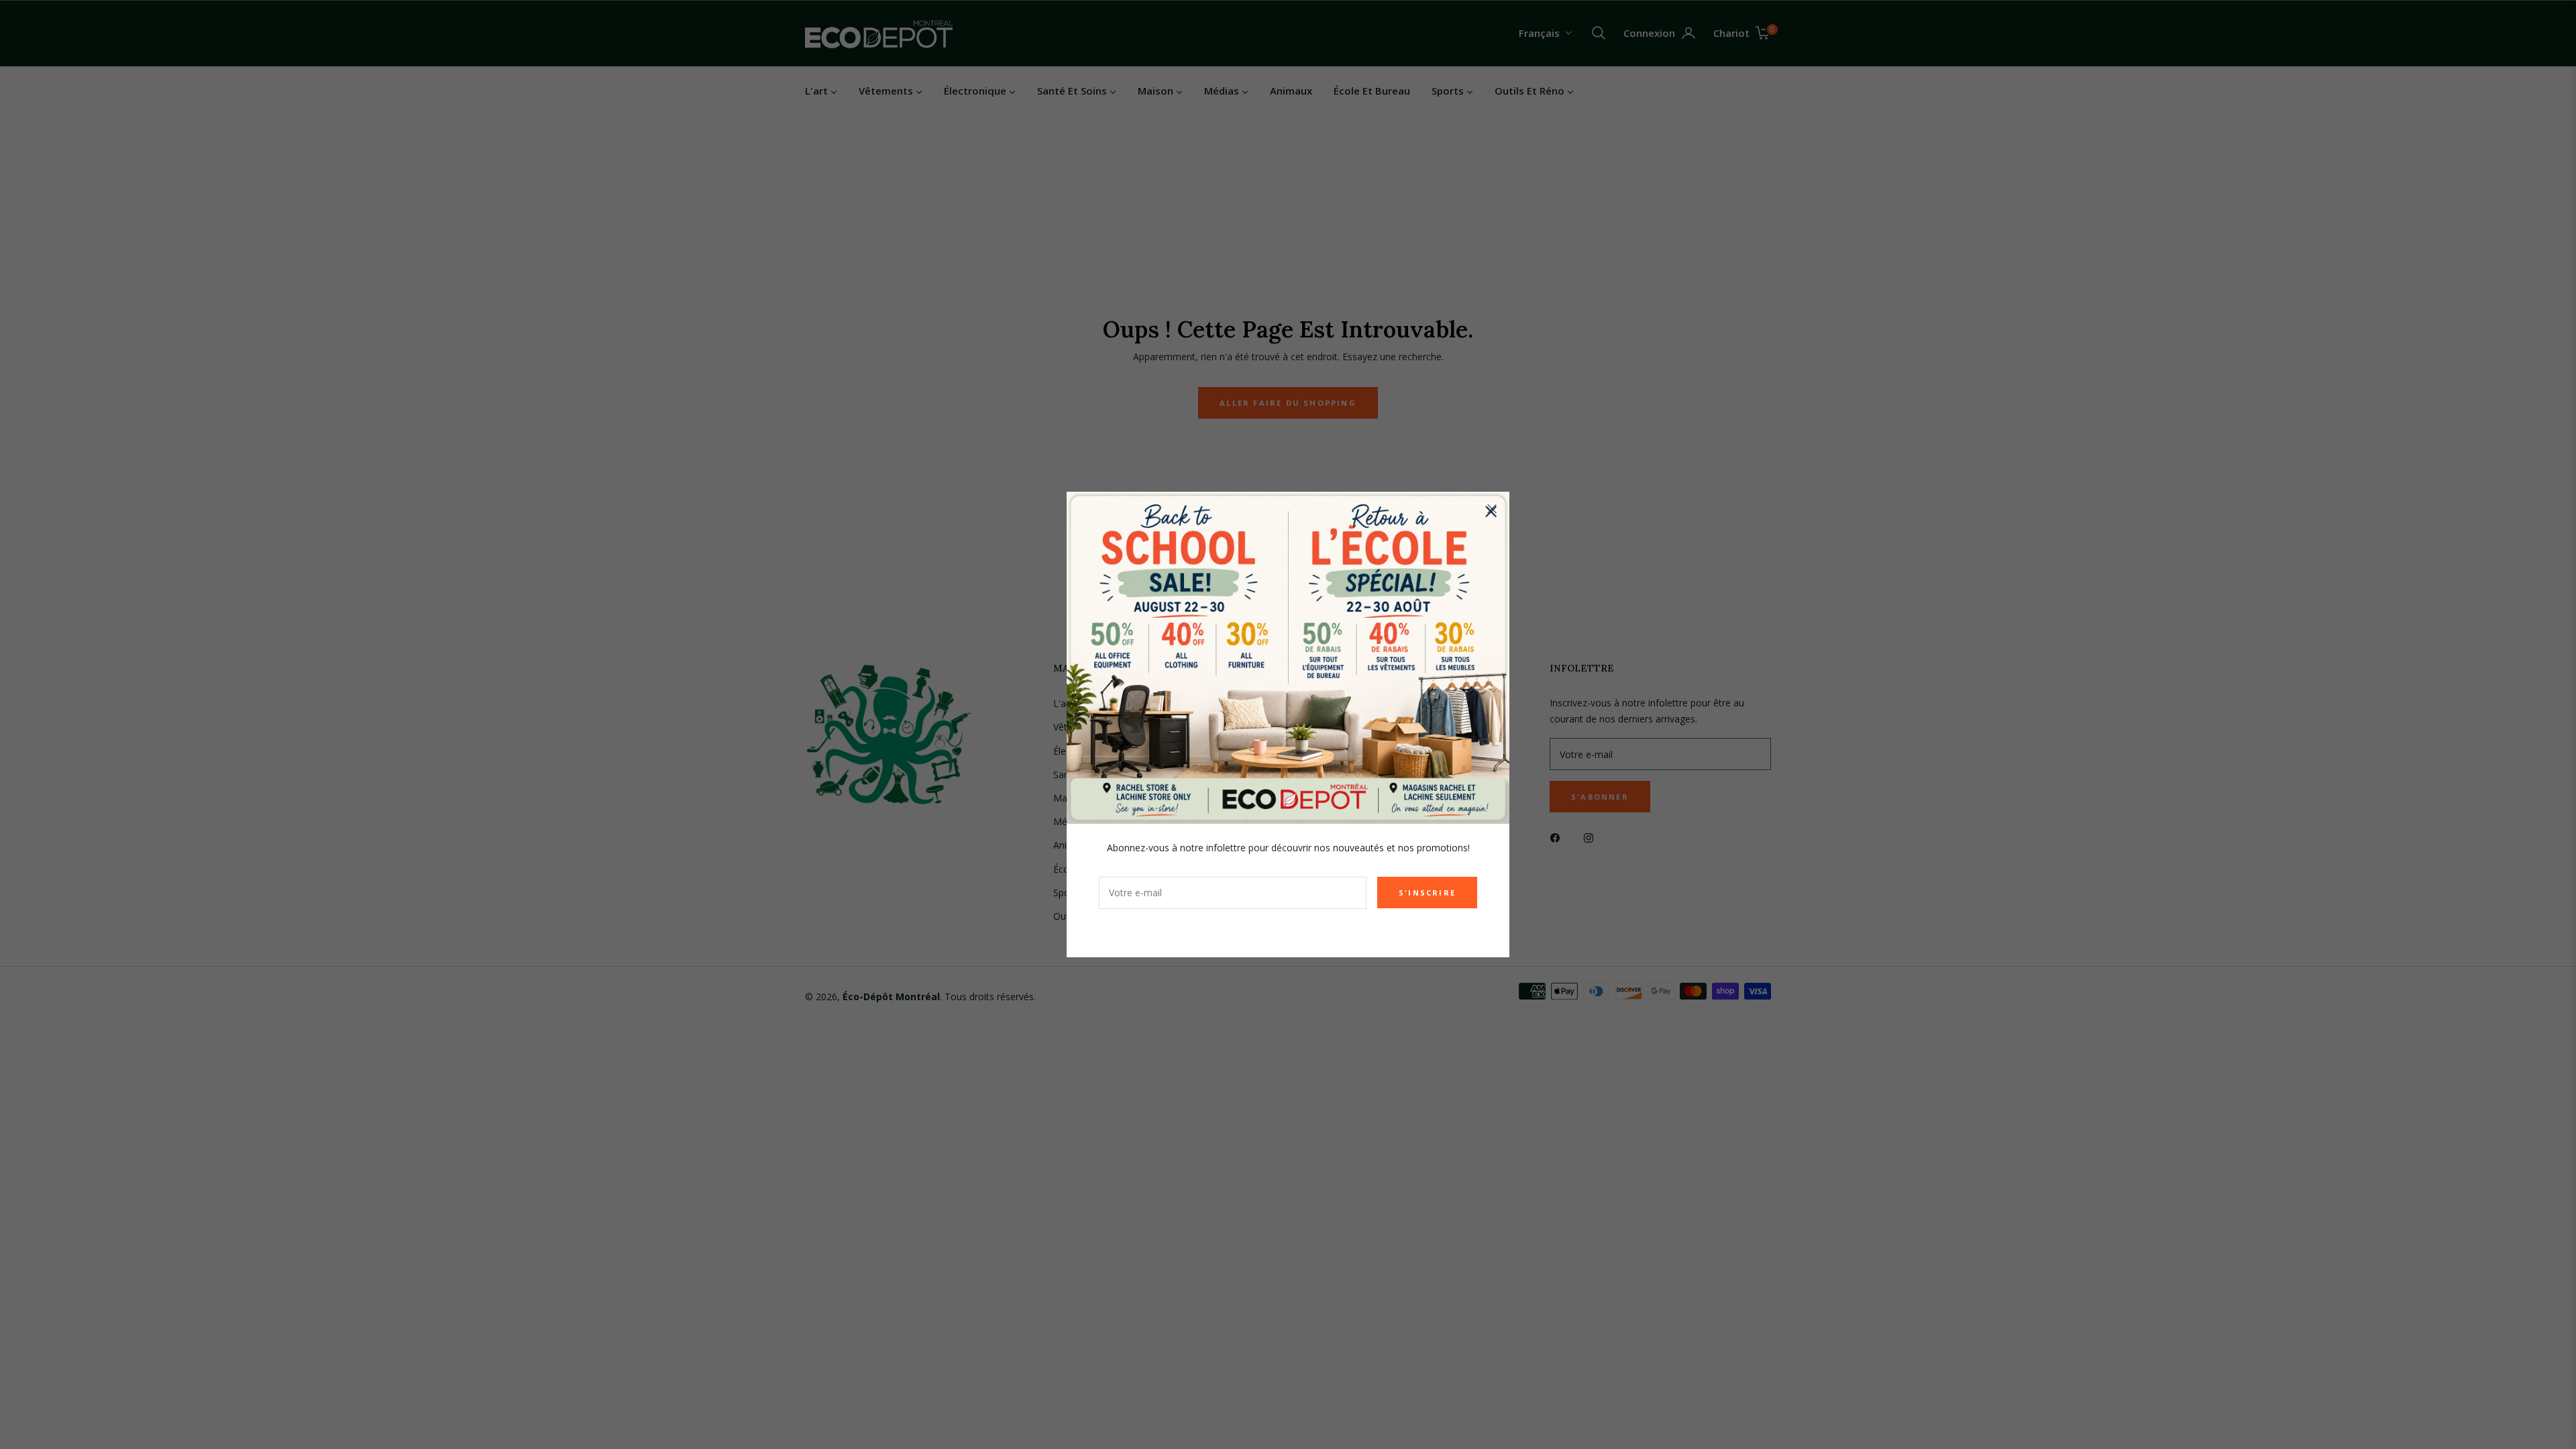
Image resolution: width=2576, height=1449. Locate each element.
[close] (1492, 509)
